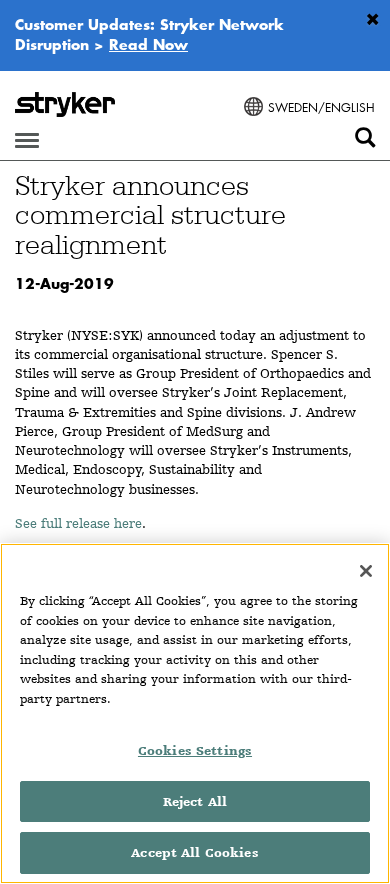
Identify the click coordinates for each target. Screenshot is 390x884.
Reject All (195, 801)
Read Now (148, 44)
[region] (195, 713)
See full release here (78, 523)
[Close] (366, 571)
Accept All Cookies (194, 852)
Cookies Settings (195, 750)
